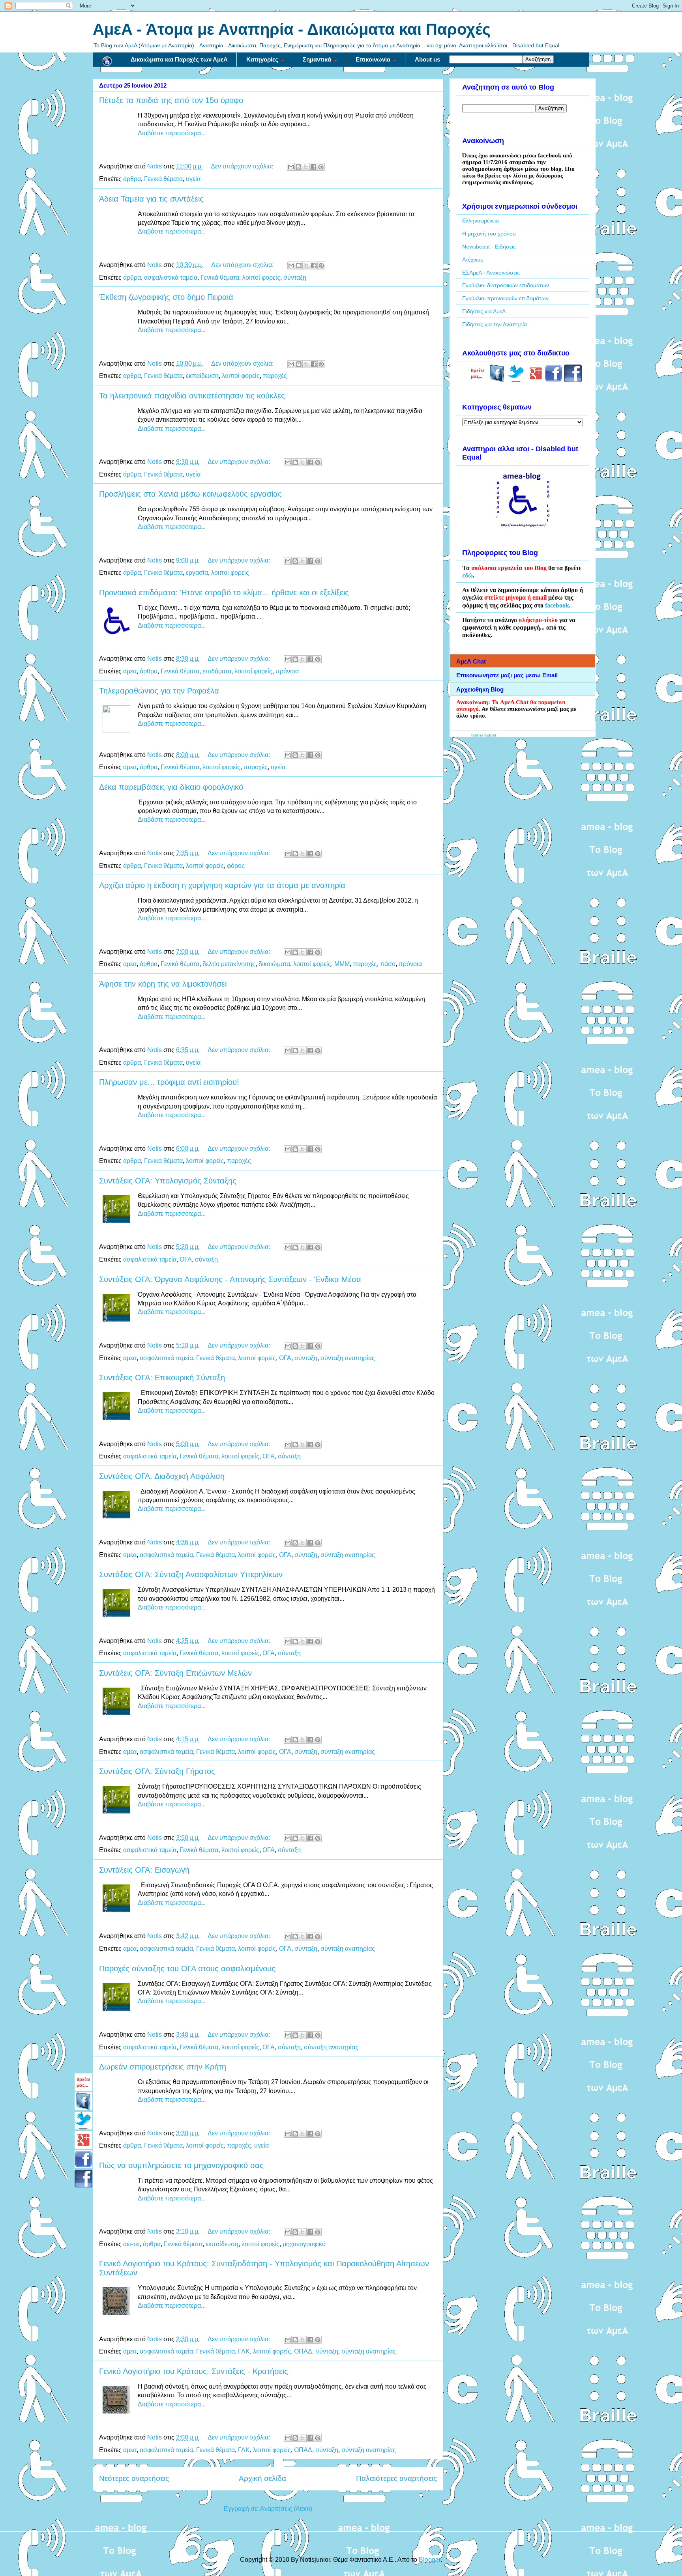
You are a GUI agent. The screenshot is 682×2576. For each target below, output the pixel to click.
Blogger (430, 2560)
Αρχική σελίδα (262, 2478)
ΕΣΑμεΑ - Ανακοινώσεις (491, 273)
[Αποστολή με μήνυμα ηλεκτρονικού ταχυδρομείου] (291, 167)
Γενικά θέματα (163, 179)
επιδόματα (217, 671)
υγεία (193, 179)
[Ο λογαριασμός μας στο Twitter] (516, 380)
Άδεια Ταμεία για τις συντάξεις (151, 199)
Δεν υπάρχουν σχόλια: (243, 166)
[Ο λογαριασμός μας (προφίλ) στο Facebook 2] (573, 380)
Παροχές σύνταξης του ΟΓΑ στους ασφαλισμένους (187, 1968)
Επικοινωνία (373, 59)
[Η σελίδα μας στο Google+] (536, 380)
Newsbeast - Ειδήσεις (489, 247)
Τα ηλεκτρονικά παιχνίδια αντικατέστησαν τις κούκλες (192, 396)
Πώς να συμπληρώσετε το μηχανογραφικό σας (181, 2165)
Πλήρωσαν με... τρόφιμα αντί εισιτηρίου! (169, 1082)
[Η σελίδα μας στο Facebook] (497, 380)
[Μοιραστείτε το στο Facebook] (313, 167)
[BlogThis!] (298, 167)
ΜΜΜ (342, 964)
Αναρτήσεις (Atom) (286, 2509)
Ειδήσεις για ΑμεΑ (484, 311)
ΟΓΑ (186, 1259)
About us (427, 59)
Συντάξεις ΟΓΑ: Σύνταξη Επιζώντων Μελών (175, 1673)
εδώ (467, 575)
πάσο (388, 964)
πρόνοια (287, 671)
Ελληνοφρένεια (481, 221)
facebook (557, 605)
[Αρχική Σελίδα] (107, 60)
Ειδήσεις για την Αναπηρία (495, 324)
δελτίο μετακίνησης (229, 964)
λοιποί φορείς (261, 278)
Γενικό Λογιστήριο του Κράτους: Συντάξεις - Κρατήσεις (194, 2371)
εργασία (197, 573)
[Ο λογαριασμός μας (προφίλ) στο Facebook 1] (554, 380)
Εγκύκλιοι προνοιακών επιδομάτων (505, 298)
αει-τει (131, 2244)
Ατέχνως (473, 260)
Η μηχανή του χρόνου (489, 234)
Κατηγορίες (262, 59)
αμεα (130, 671)
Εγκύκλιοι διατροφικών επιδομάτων (506, 285)
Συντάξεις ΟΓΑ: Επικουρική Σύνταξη (162, 1378)
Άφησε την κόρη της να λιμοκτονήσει (163, 984)
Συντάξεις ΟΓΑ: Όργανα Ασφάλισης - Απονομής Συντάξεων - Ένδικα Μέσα (230, 1279)
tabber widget (484, 735)
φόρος (236, 866)
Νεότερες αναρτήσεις (134, 2478)
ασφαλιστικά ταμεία (171, 278)
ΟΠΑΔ (303, 2351)
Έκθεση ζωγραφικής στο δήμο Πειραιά (166, 297)
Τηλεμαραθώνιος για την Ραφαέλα (159, 691)
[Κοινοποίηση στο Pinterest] (321, 167)
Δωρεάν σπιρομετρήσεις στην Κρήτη (163, 2067)
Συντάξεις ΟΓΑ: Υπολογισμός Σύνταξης (168, 1181)
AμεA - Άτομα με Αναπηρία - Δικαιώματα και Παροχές (292, 29)
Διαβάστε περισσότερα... (172, 133)
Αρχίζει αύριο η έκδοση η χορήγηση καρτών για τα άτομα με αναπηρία (222, 885)
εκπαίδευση (202, 376)
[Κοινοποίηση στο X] (306, 167)
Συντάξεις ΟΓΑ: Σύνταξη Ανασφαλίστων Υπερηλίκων (191, 1574)
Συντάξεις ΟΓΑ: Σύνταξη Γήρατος (157, 1771)
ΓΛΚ (244, 2351)
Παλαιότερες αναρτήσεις (396, 2478)
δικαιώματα (274, 964)
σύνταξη (295, 278)
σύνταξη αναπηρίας (348, 1358)
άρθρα (132, 179)
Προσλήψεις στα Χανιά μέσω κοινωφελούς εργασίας (190, 494)
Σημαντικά (317, 59)
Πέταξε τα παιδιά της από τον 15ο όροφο (171, 100)
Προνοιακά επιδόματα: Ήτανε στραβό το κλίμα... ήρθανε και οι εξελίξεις (224, 593)
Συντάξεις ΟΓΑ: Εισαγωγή (144, 1870)
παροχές (275, 376)
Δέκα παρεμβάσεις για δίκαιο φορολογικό (171, 787)
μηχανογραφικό (304, 2244)
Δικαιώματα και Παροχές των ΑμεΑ (179, 59)
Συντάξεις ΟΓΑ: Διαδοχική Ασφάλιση (162, 1476)
